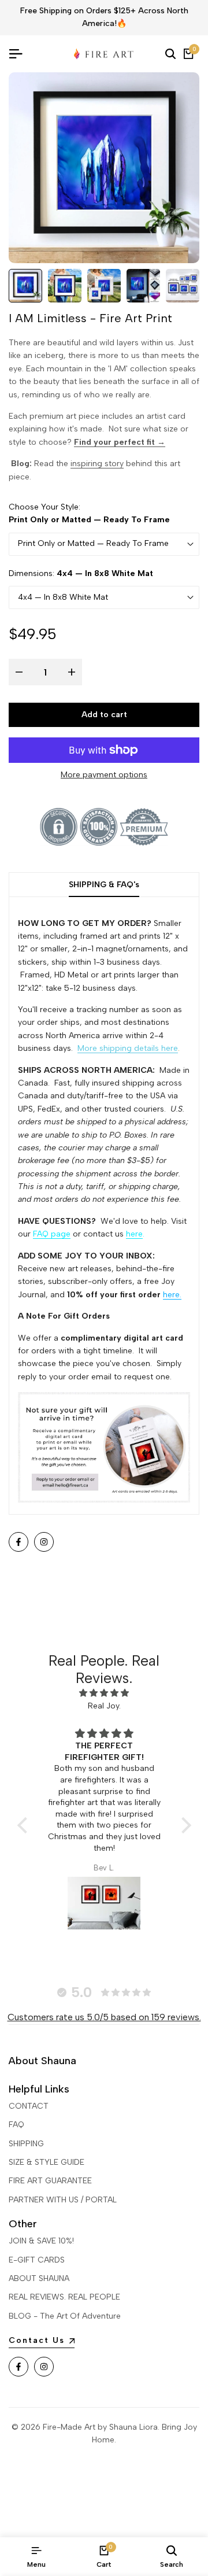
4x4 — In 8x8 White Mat (63, 597)
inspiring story (97, 464)
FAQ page (52, 1234)
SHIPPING (26, 2144)
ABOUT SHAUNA (39, 2278)
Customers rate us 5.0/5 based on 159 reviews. (104, 2017)
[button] (25, 1825)
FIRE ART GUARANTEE (50, 2181)
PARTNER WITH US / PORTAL (63, 2200)
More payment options (104, 775)
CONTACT (29, 2106)
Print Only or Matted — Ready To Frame (93, 543)
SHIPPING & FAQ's (104, 885)
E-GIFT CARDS (37, 2260)
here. (172, 1295)
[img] (104, 1693)
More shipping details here (128, 1048)
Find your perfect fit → (120, 442)
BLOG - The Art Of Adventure (65, 2316)
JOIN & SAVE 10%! (41, 2241)
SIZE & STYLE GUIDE (47, 2162)
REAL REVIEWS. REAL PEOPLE (64, 2297)
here (134, 1234)
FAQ (16, 2125)
